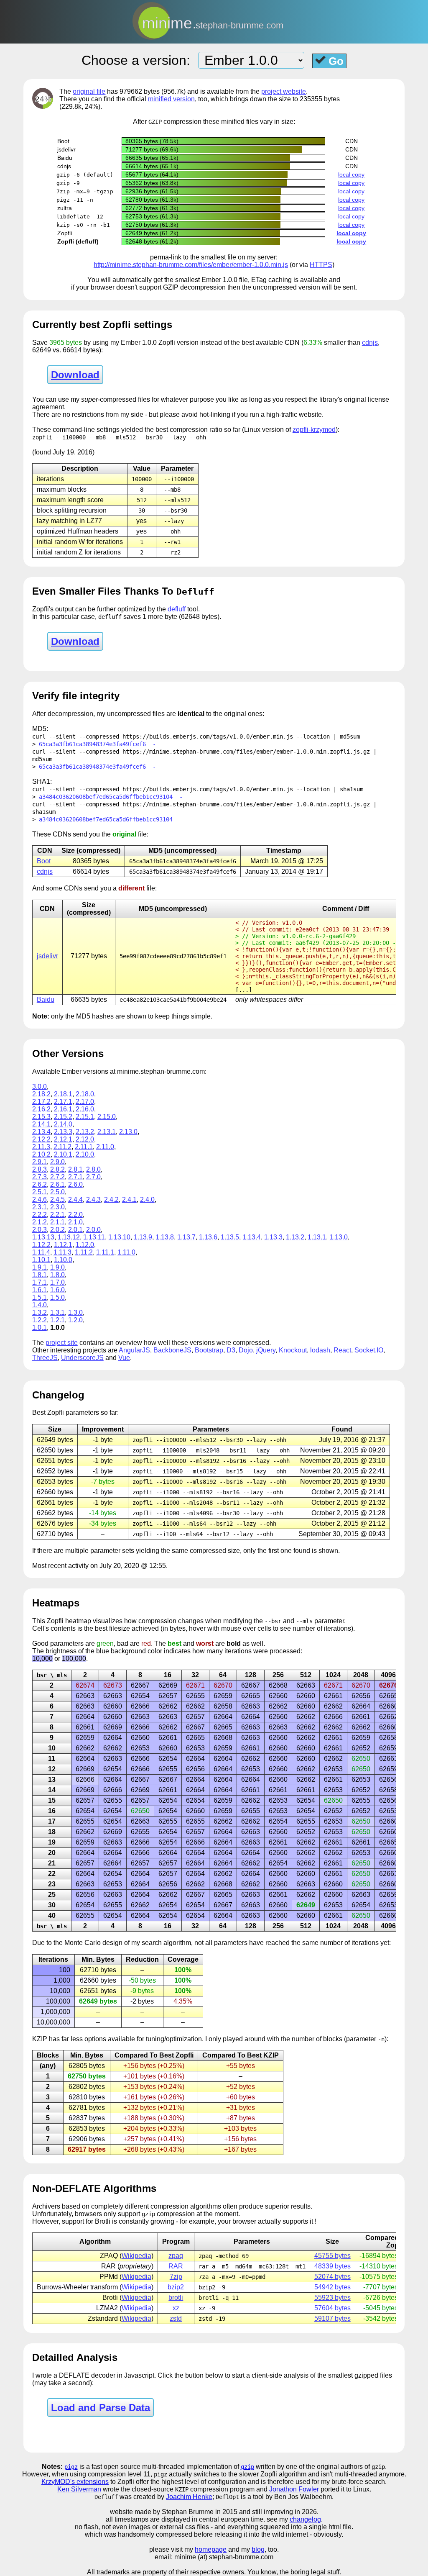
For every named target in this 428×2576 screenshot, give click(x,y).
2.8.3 (39, 1169)
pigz (71, 2467)
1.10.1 (41, 1260)
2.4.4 (75, 1199)
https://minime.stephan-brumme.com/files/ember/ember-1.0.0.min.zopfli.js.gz (246, 752)
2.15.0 (107, 1117)
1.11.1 (105, 1252)
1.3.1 (57, 1312)
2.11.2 (62, 1147)
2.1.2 (39, 1222)
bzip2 (176, 2287)
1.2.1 (57, 1320)
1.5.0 (57, 1297)
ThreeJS (45, 1358)
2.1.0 (75, 1222)
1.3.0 (75, 1312)
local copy (351, 174)
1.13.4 (252, 1237)
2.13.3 (63, 1132)
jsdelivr (47, 956)
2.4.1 (129, 1199)
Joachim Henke (189, 2497)
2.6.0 (75, 1184)
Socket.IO (369, 1350)
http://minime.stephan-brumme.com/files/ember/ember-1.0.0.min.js (191, 265)
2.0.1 (75, 1230)
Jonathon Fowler (294, 2489)
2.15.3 (41, 1117)
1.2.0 (75, 1320)
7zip (176, 2277)
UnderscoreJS (82, 1358)
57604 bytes (332, 2308)
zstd (176, 2318)
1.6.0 (57, 1290)
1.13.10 (119, 1237)
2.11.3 (41, 1147)
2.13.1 (107, 1132)
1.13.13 (43, 1237)
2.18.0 (85, 1094)
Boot (44, 861)
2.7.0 (93, 1177)
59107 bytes (332, 2318)
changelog (305, 2519)
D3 (231, 1350)
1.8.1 (39, 1275)
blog (258, 2549)
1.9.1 (39, 1267)
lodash (320, 1350)
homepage (211, 2549)
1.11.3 (62, 1252)
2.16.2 (41, 1109)
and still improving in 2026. (279, 2512)
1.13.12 (69, 1237)
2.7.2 (57, 1177)
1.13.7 (186, 1237)
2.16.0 (85, 1109)
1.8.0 (57, 1275)
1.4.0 (39, 1305)
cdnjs (370, 343)
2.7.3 (39, 1177)
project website (284, 91)
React (342, 1350)
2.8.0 (93, 1169)
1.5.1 (39, 1297)
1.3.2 (39, 1312)
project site (62, 1343)
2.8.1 (75, 1169)
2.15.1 (85, 1117)
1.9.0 (57, 1267)
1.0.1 (39, 1328)
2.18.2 (41, 1094)
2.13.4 (41, 1132)
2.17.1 (63, 1102)
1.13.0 (339, 1237)
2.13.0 (128, 1132)
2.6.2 (39, 1184)
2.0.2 (57, 1230)
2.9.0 (57, 1162)
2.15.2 (63, 1117)
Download (75, 375)
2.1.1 (57, 1222)
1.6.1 (39, 1290)
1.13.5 (230, 1237)
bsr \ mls (52, 1675)
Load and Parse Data (101, 2408)
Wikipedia (136, 2256)
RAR (176, 2266)
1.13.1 (317, 1237)
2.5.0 (57, 1192)
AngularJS (134, 1350)
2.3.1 (39, 1207)
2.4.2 (111, 1199)
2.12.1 (63, 1139)
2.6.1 (57, 1184)
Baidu (46, 999)
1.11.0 (126, 1252)
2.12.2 (41, 1139)
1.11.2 (84, 1252)
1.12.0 (85, 1245)
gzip (247, 2467)
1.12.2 (41, 1245)
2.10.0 (85, 1154)
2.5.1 (39, 1192)
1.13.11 (94, 1237)
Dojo (246, 1350)
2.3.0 (57, 1207)
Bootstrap (209, 1350)
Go (335, 61)
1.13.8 (165, 1237)
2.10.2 (41, 1154)
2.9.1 (39, 1162)
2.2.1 (57, 1215)
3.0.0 (39, 1087)
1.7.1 (39, 1282)
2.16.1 (63, 1109)
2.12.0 (85, 1139)
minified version (171, 99)
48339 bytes (332, 2266)
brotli (176, 2298)
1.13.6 (208, 1237)
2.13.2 (85, 1132)
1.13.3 (273, 1237)
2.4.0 (147, 1199)
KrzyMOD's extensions (75, 2482)
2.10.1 (63, 1154)
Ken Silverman (79, 2489)
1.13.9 (143, 1237)
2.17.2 (41, 1102)
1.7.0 (57, 1282)
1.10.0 (63, 1260)
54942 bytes (332, 2287)
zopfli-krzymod (314, 430)
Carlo (93, 1943)
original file (89, 91)
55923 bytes (332, 2298)
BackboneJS (172, 1350)
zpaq (176, 2256)
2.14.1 (41, 1124)
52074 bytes (332, 2277)
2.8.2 (57, 1169)
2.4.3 (93, 1199)
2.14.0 (63, 1124)
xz (176, 2308)
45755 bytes (332, 2256)
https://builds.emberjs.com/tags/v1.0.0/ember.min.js (208, 736)
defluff (177, 609)
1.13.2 (295, 1237)
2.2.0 (75, 1215)
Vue (124, 1358)
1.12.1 (63, 1245)
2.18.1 (63, 1094)
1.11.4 (41, 1252)
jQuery (266, 1350)
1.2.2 (39, 1320)
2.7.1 (75, 1177)
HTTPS (321, 265)
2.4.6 (39, 1199)
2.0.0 (93, 1230)
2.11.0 (105, 1147)
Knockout (293, 1350)
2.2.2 (39, 1215)
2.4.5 (57, 1199)
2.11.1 (84, 1147)
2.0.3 (39, 1230)
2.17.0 (85, 1102)
